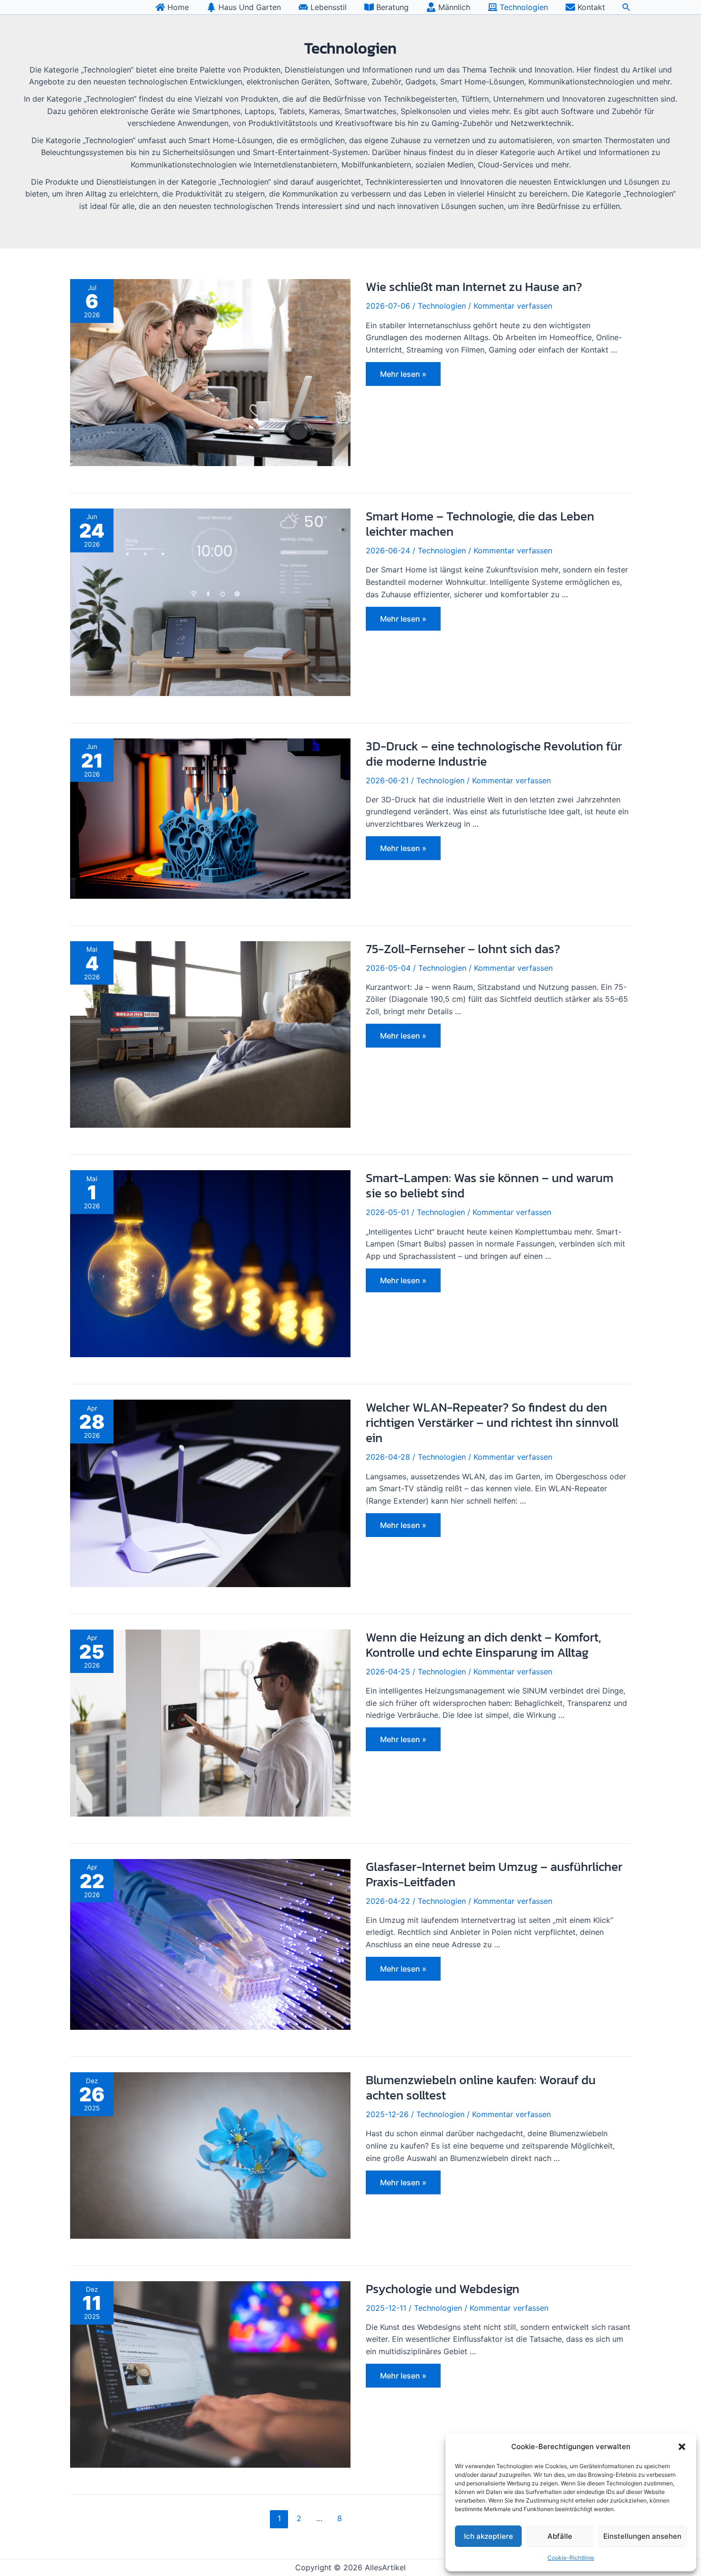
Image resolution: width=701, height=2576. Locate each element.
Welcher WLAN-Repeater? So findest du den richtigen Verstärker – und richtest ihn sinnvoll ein (492, 1422)
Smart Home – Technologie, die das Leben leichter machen (480, 524)
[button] (682, 2447)
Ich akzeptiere (489, 2536)
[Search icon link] (627, 8)
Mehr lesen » (403, 376)
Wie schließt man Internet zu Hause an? (474, 286)
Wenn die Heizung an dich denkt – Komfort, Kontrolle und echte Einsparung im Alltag (483, 1645)
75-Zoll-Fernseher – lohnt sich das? (463, 949)
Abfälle (560, 2536)
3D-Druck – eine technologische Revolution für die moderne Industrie (494, 753)
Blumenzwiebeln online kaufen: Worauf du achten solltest (481, 2087)
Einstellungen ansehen (642, 2536)
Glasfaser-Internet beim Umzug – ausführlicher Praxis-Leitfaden (494, 1874)
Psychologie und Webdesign (443, 2289)
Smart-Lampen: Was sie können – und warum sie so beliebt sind (490, 1185)
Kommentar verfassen (513, 306)
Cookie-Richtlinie (571, 2558)
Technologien (442, 306)
